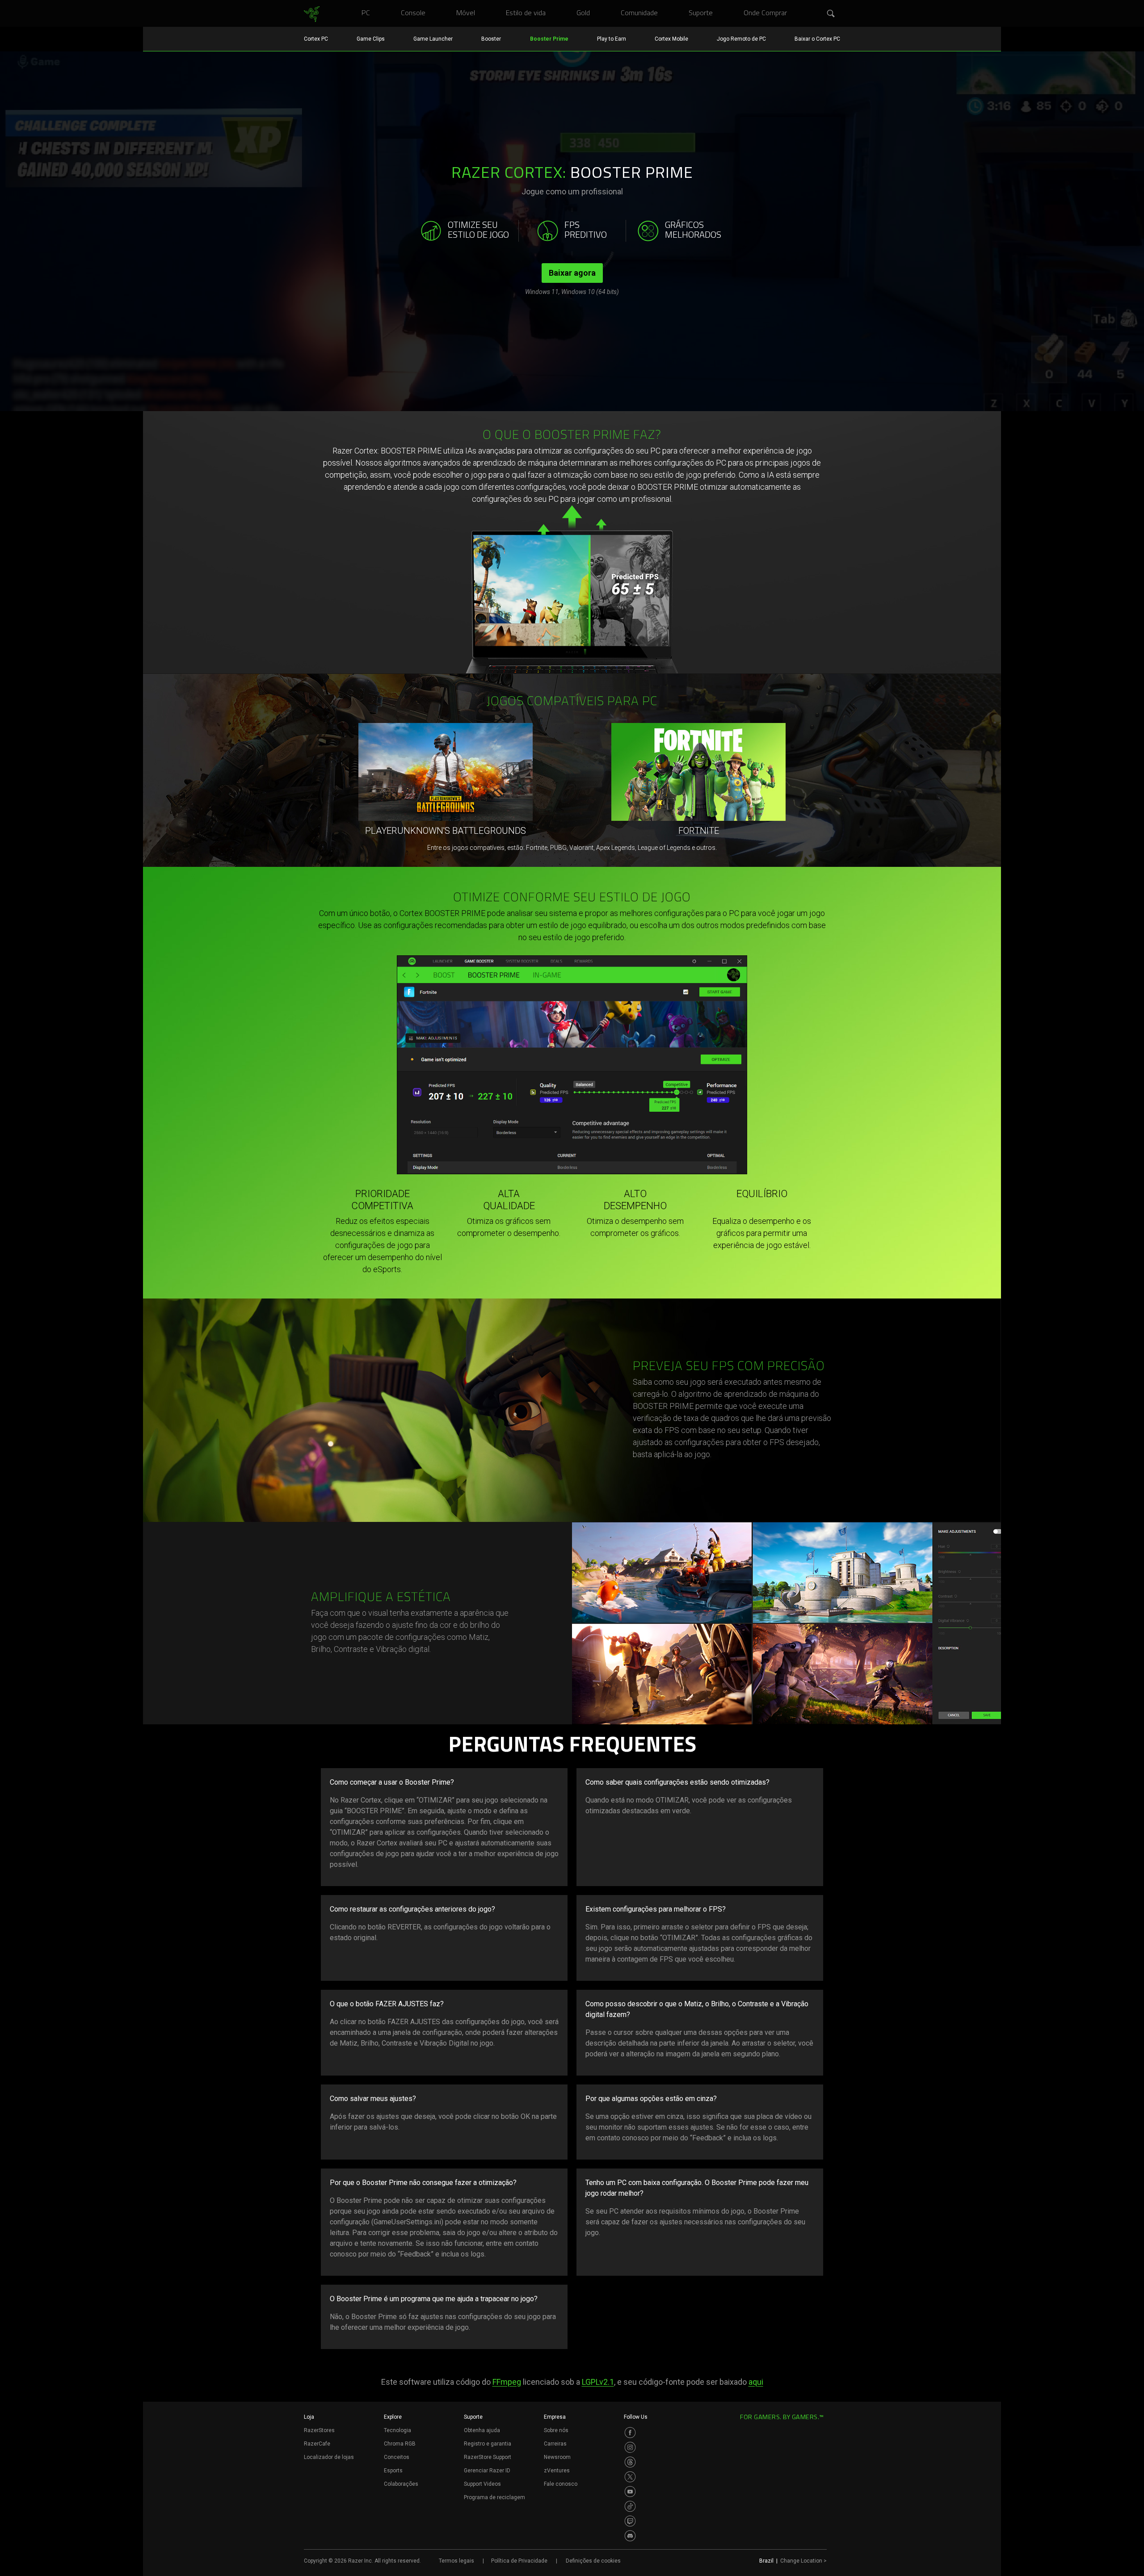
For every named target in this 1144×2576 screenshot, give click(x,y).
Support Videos (482, 2484)
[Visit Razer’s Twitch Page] (630, 2521)
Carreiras (555, 2444)
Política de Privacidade (519, 2561)
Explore (393, 2417)
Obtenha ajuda (482, 2430)
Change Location (803, 2561)
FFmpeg (507, 2382)
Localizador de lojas (329, 2457)
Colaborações (401, 2484)
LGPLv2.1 (598, 2382)
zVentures (557, 2471)
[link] (312, 14)
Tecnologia (397, 2430)
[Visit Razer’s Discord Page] (630, 2536)
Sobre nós (556, 2430)
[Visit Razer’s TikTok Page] (630, 2506)
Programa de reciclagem (494, 2497)
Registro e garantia (488, 2444)
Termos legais (456, 2561)
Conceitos (397, 2457)
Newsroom (557, 2457)
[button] (831, 14)
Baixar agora (572, 273)
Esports (393, 2471)
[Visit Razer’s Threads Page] (630, 2462)
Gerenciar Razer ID (487, 2471)
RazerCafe (317, 2444)
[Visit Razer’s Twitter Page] (630, 2477)
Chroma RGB (400, 2444)
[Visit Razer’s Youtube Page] (630, 2492)
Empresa (555, 2417)
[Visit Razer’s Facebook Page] (630, 2433)
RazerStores (319, 2430)
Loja (309, 2417)
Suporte (473, 2417)
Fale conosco (561, 2484)
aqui (756, 2382)
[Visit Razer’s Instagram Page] (630, 2447)
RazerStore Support (488, 2457)
